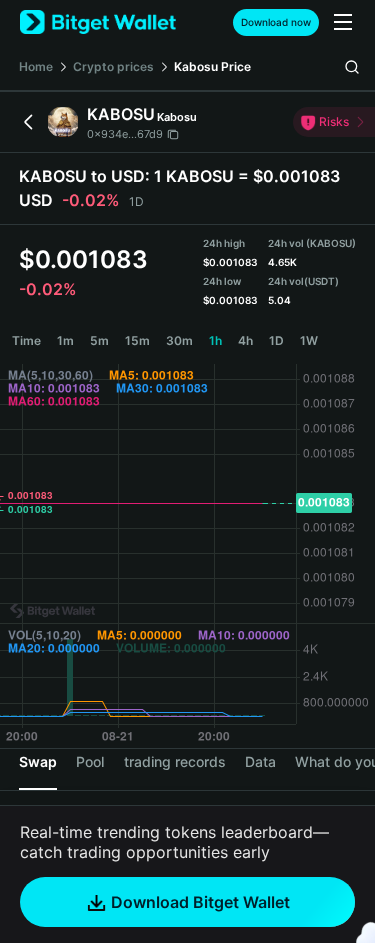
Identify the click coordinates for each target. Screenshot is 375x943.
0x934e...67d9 (125, 134)
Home (36, 66)
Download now (276, 22)
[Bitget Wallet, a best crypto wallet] (98, 22)
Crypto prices (113, 66)
